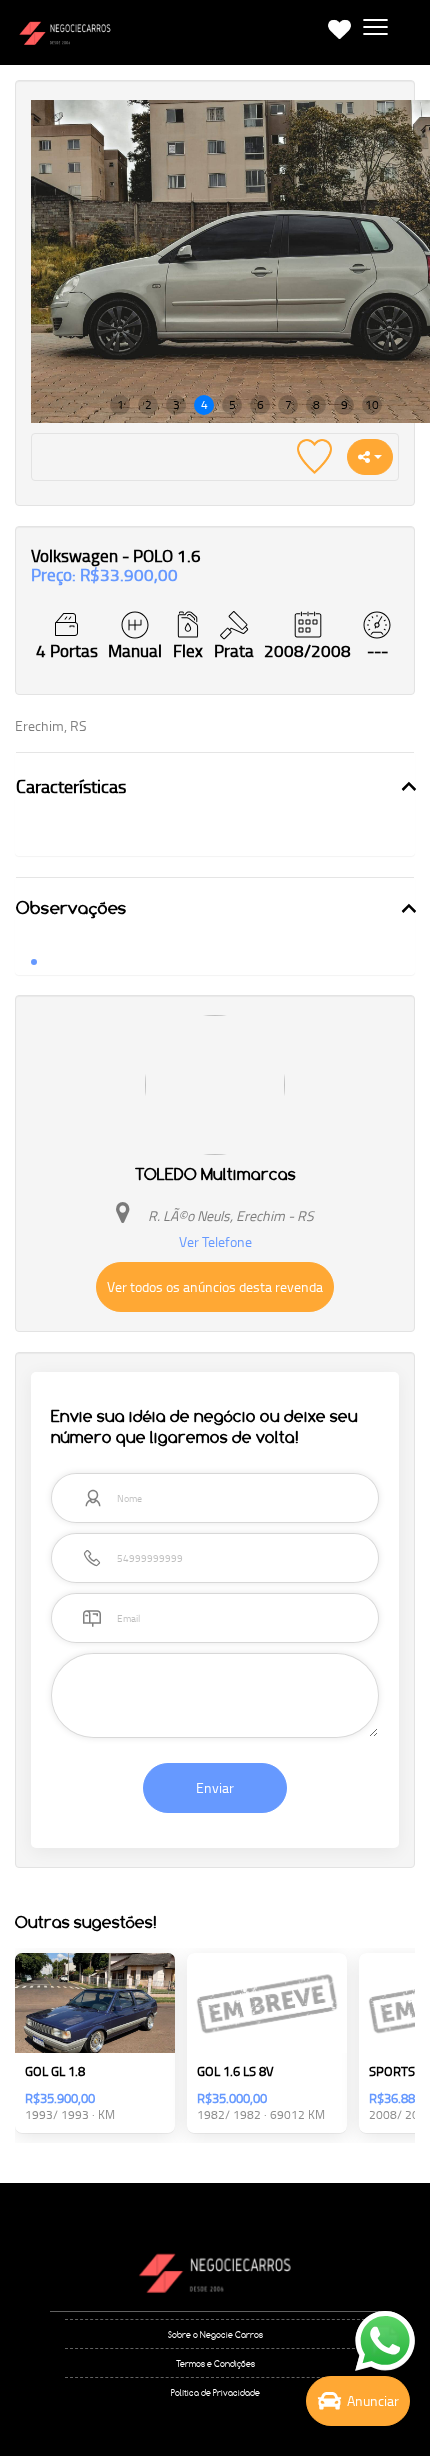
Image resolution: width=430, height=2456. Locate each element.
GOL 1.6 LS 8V (235, 2071)
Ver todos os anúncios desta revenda (215, 1286)
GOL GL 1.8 (55, 2071)
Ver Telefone (215, 1241)
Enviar (215, 1787)
